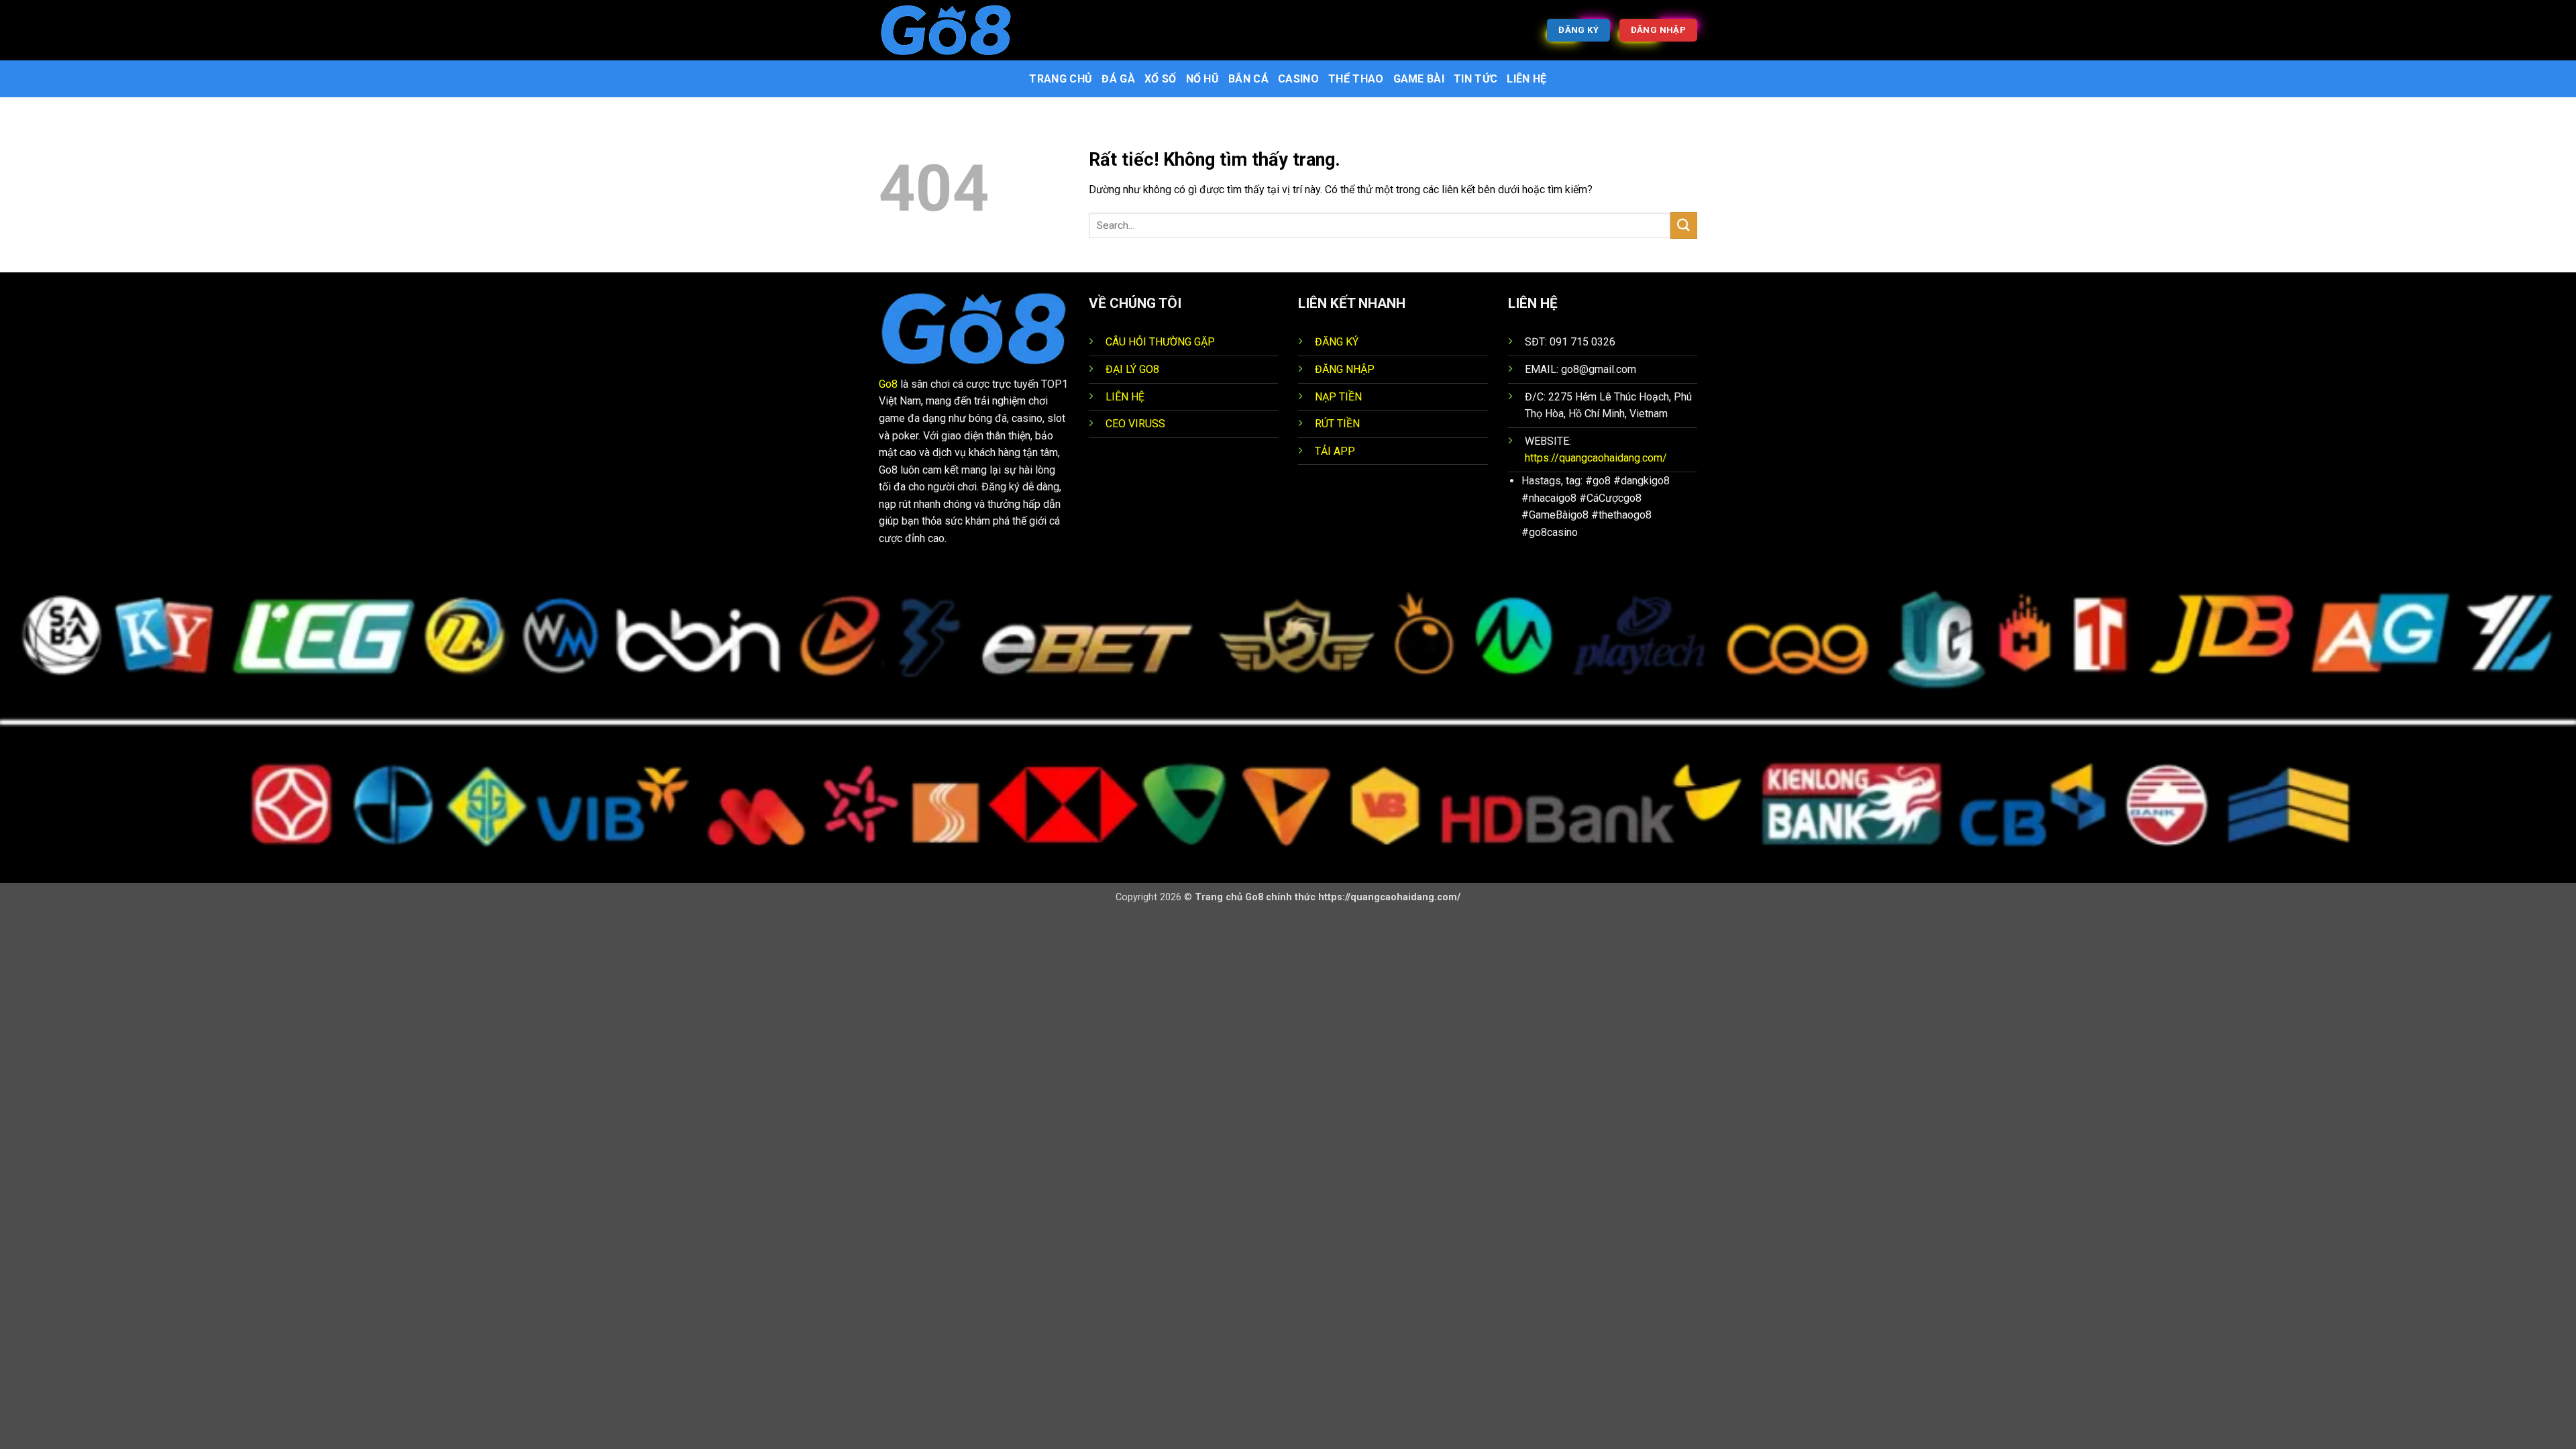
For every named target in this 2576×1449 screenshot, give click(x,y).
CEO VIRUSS (1135, 424)
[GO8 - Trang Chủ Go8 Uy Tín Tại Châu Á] (946, 30)
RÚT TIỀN (1337, 424)
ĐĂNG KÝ (1337, 342)
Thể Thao (1356, 79)
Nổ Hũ (1203, 79)
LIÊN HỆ (1125, 397)
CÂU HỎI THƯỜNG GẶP (1160, 342)
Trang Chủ (1061, 79)
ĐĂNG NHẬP (1345, 369)
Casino (1298, 79)
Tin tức (1475, 79)
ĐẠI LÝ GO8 (1132, 369)
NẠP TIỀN (1338, 397)
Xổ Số (1161, 79)
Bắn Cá (1248, 79)
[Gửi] (1684, 225)
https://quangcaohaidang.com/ (1596, 458)
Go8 (888, 384)
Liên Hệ (1526, 79)
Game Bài (1419, 79)
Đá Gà (1118, 79)
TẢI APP (1335, 451)
